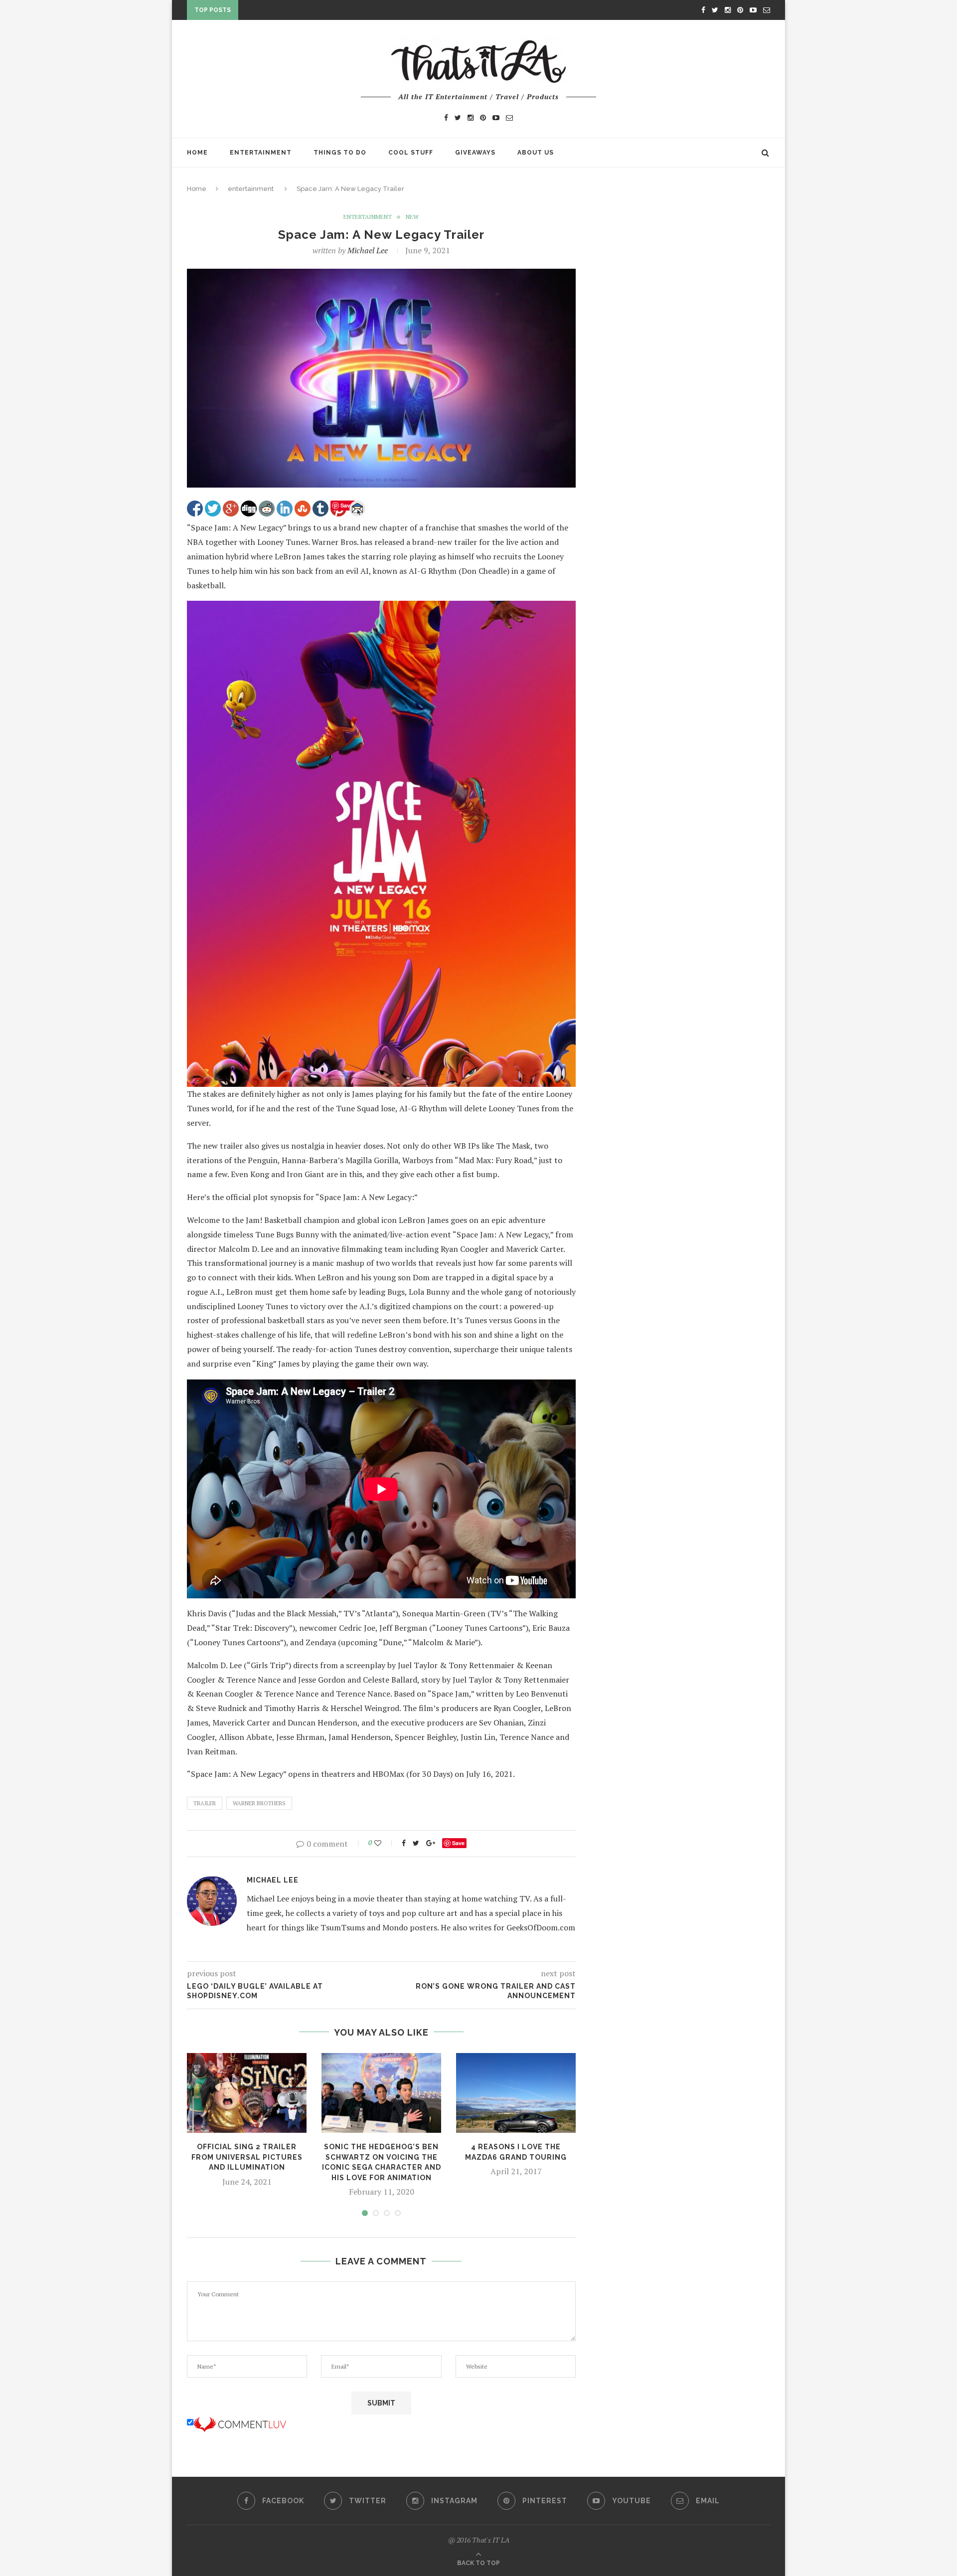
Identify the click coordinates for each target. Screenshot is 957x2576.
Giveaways (475, 153)
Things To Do (340, 153)
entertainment (251, 189)
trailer (205, 1803)
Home (197, 153)
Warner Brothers (259, 1803)
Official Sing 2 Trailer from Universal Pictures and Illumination (247, 2157)
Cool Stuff (411, 153)
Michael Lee (368, 250)
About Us (536, 153)
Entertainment (261, 153)
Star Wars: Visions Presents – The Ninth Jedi (328, 12)
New (412, 217)
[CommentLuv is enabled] (240, 2422)
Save (458, 1843)
